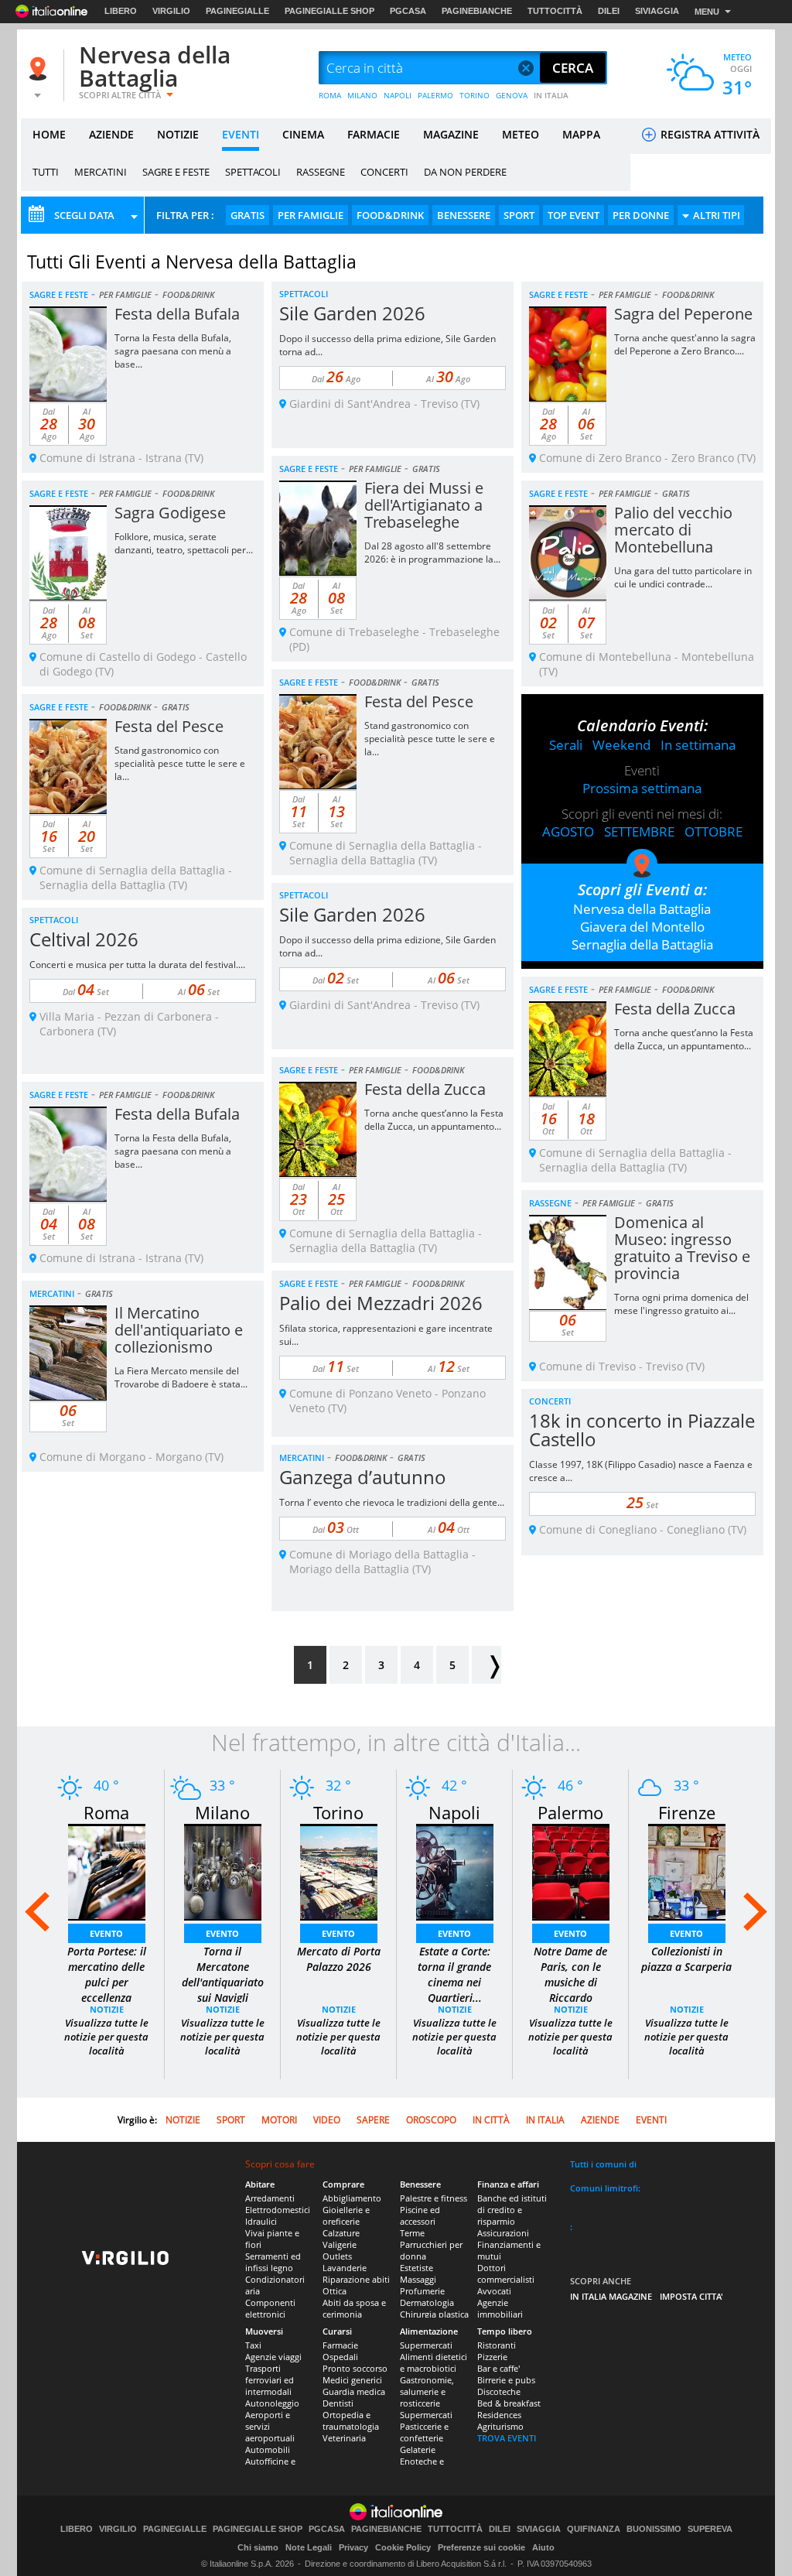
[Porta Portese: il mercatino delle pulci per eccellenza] (107, 1871)
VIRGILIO (171, 11)
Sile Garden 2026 (352, 313)
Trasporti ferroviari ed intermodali (270, 2380)
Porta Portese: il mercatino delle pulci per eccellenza (107, 1974)
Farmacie (340, 2345)
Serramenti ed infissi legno (273, 2262)
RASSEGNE (321, 172)
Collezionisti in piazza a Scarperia (686, 1959)
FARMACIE (374, 134)
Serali (566, 745)
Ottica (335, 2291)
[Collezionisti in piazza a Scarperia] (687, 1871)
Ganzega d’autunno (363, 1477)
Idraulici (261, 2221)
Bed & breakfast (509, 2403)
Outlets (337, 2256)
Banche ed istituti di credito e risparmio (512, 2210)
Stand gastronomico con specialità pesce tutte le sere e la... (430, 739)
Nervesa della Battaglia (155, 66)
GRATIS (247, 215)
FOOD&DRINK (390, 215)
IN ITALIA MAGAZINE (611, 2296)
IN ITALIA (551, 95)
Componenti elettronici (270, 2308)
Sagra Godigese (170, 513)
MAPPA (581, 134)
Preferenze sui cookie (481, 2547)
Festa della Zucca (675, 1009)
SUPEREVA (710, 2529)
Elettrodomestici (278, 2210)
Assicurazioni (503, 2233)
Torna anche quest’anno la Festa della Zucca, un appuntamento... (684, 1039)
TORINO (475, 95)
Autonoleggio (272, 2403)
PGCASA (408, 11)
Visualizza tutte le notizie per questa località (106, 2037)
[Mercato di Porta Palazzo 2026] (339, 1871)
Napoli (454, 1812)
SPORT (519, 215)
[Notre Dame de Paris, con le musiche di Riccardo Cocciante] (571, 1871)
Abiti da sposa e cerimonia (354, 2308)
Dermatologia (427, 2302)
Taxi (253, 2345)
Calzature (341, 2233)
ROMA (330, 95)
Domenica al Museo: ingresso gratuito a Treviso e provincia (682, 1248)
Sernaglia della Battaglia (642, 944)
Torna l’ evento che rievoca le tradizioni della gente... (392, 1502)
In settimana (698, 745)
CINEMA (303, 134)
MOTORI (279, 2120)
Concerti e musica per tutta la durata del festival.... (137, 965)
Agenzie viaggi (273, 2357)
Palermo (570, 1812)
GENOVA (512, 95)
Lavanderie (345, 2268)
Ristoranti (497, 2345)
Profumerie (422, 2291)
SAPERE (373, 2120)
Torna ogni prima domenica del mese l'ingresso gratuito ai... (681, 1304)
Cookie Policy (403, 2547)
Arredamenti (270, 2198)
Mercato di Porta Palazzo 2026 (339, 1959)
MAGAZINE (451, 134)
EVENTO (106, 1933)
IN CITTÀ (491, 2120)
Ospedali (340, 2357)
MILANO (362, 95)
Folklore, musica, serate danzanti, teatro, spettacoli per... (184, 543)
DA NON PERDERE (465, 172)
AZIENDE (111, 134)
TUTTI (46, 172)
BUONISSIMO (654, 2529)
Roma (106, 1812)
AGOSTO (568, 831)
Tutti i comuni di (603, 2164)
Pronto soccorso (355, 2368)
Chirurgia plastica (434, 2314)
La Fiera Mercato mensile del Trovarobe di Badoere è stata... (181, 1377)
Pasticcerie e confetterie (424, 2432)
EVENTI (241, 134)
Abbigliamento (352, 2198)
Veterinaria (344, 2438)
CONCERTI (384, 172)
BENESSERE (464, 215)
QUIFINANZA (594, 2529)
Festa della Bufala (177, 314)
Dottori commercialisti (506, 2273)
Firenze (687, 1812)
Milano (222, 1812)
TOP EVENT (574, 215)
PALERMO (435, 95)
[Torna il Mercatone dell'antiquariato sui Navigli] (223, 1871)
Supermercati (426, 2345)
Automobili (268, 2449)
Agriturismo (500, 2426)
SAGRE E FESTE (176, 172)
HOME (49, 134)
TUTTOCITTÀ (555, 11)
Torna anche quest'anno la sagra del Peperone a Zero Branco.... (685, 344)
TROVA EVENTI (507, 2438)
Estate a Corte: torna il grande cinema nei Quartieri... (454, 1974)
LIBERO (121, 11)
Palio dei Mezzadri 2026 (381, 1303)
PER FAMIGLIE (311, 215)
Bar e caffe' (498, 2368)
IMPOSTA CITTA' (691, 2296)
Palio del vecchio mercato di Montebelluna (673, 530)
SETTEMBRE (639, 831)
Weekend (621, 745)
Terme (412, 2233)
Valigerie (340, 2244)
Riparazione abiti (356, 2279)
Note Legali (309, 2547)
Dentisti (338, 2403)
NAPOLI (398, 95)
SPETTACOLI (253, 172)
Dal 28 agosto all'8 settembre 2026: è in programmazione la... (432, 552)
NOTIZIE (178, 134)
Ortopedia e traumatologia (351, 2420)
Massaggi (418, 2279)
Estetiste (416, 2268)
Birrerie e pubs (506, 2380)
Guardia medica (354, 2391)
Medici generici (352, 2380)
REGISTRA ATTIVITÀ (708, 134)
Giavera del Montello (642, 927)
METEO (521, 134)
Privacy (353, 2547)
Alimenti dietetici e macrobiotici (434, 2362)
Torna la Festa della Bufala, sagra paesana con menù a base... (173, 351)
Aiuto (543, 2547)
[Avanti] (486, 1665)
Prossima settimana (642, 788)
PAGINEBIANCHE (477, 11)
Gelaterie (418, 2449)
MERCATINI (101, 172)
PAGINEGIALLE (237, 11)
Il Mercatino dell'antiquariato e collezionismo (179, 1330)
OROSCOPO (431, 2120)
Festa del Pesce (419, 701)
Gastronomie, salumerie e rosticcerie (427, 2391)
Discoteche (499, 2391)
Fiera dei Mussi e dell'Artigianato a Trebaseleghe (424, 505)
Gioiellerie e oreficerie (346, 2215)
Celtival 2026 (84, 939)
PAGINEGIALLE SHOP (329, 11)
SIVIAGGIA (657, 11)
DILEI (609, 11)
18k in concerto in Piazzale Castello (642, 1430)
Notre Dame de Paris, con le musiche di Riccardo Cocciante (570, 1982)
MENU (707, 12)
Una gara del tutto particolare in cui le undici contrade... (683, 577)
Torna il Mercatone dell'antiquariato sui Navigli (223, 1974)
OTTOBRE (713, 831)
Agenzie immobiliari (500, 2308)
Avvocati (494, 2291)
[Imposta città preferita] (40, 68)
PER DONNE (641, 215)
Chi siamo (258, 2547)
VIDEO (327, 2120)
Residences (499, 2415)
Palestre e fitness (434, 2198)
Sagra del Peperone (683, 314)
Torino (338, 1812)
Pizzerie (492, 2357)
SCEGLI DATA (84, 215)
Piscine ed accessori (420, 2215)
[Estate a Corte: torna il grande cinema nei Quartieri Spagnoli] (455, 1871)
